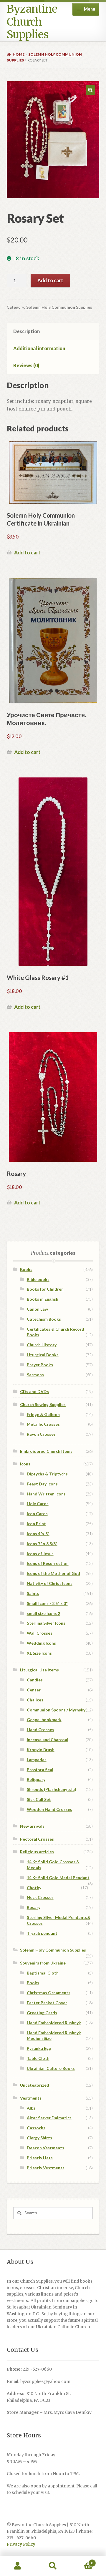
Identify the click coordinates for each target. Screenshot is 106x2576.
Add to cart (50, 280)
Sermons (35, 1375)
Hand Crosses (40, 1730)
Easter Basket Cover (47, 2003)
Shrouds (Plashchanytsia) (52, 1789)
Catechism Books (44, 1319)
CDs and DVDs (34, 1391)
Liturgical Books (43, 1355)
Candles (35, 1680)
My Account (18, 2566)
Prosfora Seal (40, 1770)
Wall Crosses (40, 1633)
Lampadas (37, 1760)
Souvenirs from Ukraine (43, 1963)
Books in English (43, 1299)
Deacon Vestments (45, 2148)
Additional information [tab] (39, 348)
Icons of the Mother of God (53, 1573)
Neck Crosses (40, 1897)
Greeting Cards (42, 2013)
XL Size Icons (39, 1653)
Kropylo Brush (41, 1750)
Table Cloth (38, 2058)
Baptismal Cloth (43, 1973)
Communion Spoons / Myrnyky (56, 1710)
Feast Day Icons (42, 1484)
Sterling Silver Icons (46, 1623)
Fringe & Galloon (43, 1414)
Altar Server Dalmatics (49, 2118)
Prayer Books (40, 1365)
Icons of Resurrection (48, 1563)
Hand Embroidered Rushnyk (54, 2023)
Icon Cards (37, 1514)
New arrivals (32, 1826)
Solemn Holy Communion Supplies (59, 307)
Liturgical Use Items (39, 1670)
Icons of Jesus (40, 1554)
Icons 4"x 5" (38, 1534)
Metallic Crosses (43, 1424)
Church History (42, 1345)
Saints (33, 1593)
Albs (31, 2108)
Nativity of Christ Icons (50, 1583)
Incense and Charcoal (48, 1740)
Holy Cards (38, 1504)
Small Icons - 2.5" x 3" (47, 1603)
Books (26, 1269)
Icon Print (36, 1524)
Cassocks (36, 2128)
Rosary (34, 1907)
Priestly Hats (40, 2158)
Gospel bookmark (44, 1720)
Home (19, 54)
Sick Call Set (39, 1799)
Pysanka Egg (39, 2048)
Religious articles (37, 1852)
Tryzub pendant (42, 1933)
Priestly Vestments (46, 2168)
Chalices (35, 1700)
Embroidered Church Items (46, 1451)
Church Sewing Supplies (43, 1404)
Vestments (31, 2098)
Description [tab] (26, 331)
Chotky (34, 1888)
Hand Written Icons (46, 1494)
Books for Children (45, 1289)
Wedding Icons (41, 1643)
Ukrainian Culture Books (51, 2068)
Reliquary (36, 1779)
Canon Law (37, 1309)
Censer (34, 1690)
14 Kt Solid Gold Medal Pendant (58, 1878)
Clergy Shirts (39, 2138)
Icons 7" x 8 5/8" (42, 1544)
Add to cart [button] (27, 552)
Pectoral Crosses (37, 1839)
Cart (82, 2561)
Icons (25, 1464)
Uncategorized (35, 2085)
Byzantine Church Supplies (32, 22)
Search (53, 2566)
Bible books (38, 1279)
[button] (90, 90)
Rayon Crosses (41, 1434)
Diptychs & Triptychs (47, 1474)
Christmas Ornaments (49, 1993)
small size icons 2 (43, 1613)
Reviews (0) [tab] (26, 365)
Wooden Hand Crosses (49, 1809)
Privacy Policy (21, 2544)
